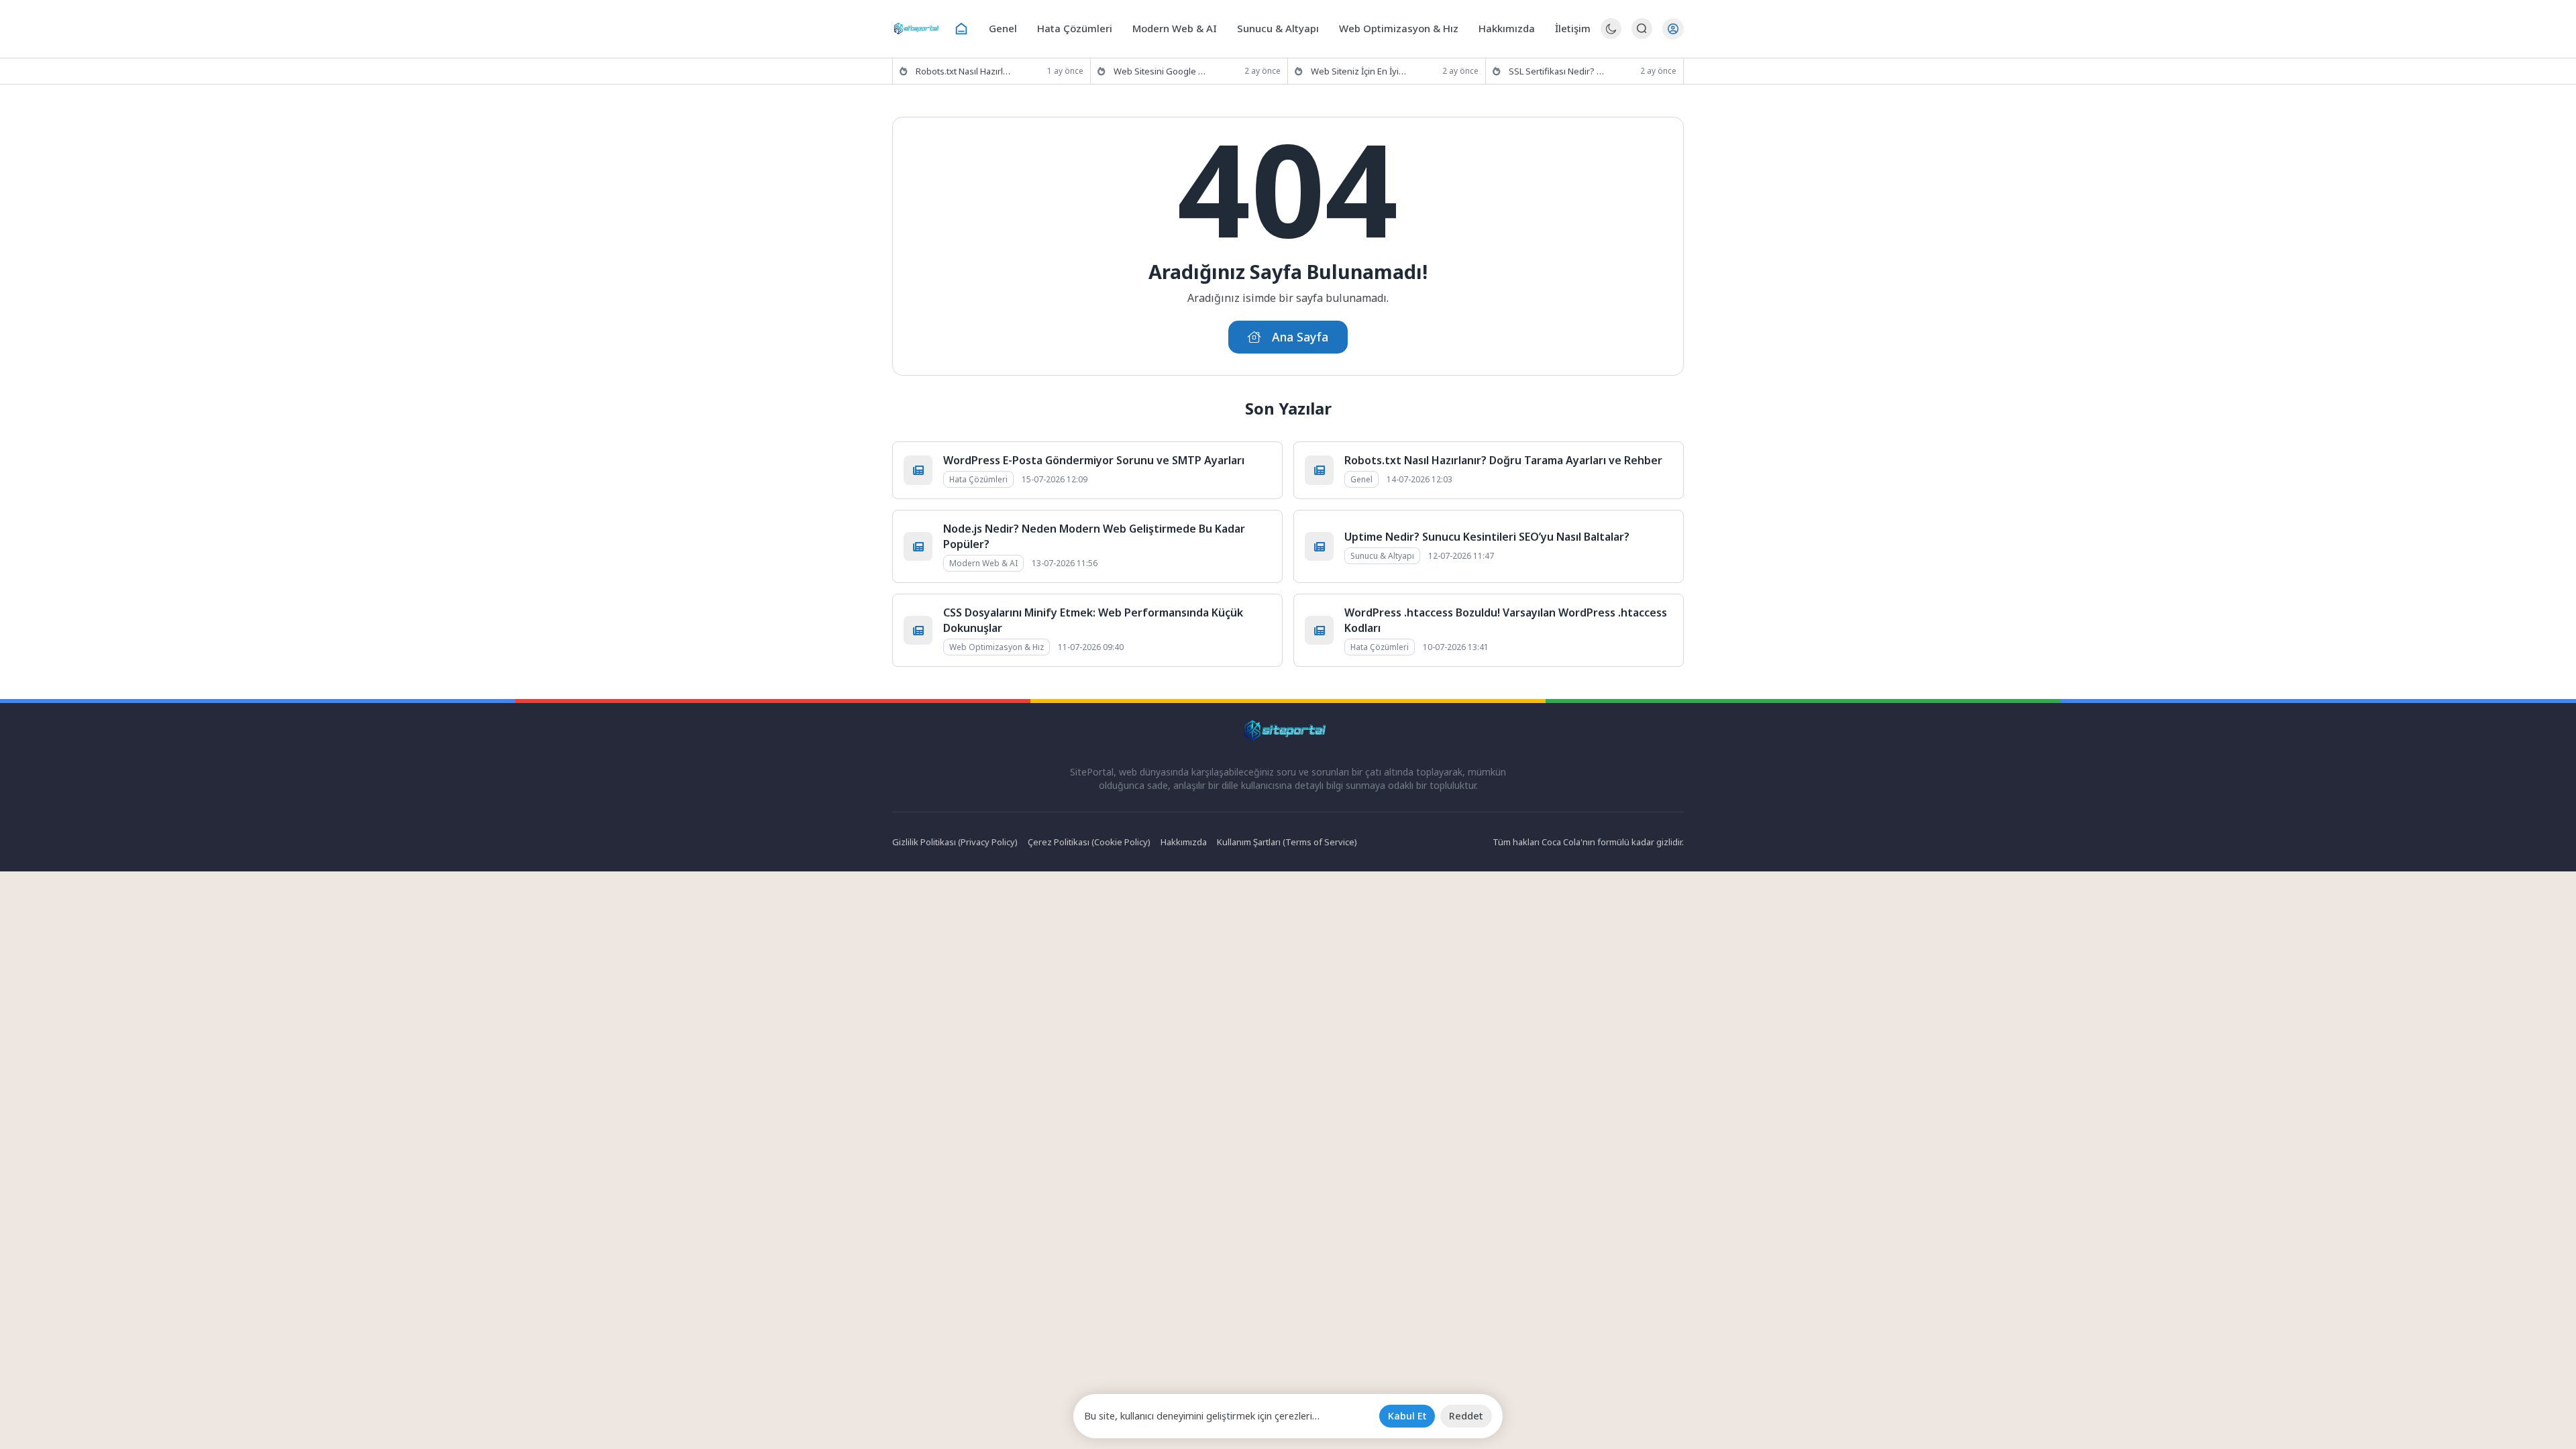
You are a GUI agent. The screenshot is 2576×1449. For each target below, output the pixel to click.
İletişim (1573, 28)
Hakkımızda (1507, 28)
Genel (1003, 28)
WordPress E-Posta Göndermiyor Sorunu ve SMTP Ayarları (1094, 460)
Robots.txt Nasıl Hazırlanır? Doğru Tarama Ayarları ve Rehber (1503, 460)
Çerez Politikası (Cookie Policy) (1089, 842)
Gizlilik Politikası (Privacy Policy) (955, 842)
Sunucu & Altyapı (1278, 28)
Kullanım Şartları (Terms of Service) (1287, 842)
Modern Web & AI (1175, 28)
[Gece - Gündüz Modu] (1611, 35)
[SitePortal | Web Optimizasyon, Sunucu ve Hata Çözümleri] (918, 29)
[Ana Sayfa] (961, 29)
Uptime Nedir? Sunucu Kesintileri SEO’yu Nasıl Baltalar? (1487, 537)
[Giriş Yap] (1673, 29)
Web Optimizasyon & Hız (1399, 28)
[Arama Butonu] (1642, 29)
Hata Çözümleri (1075, 28)
